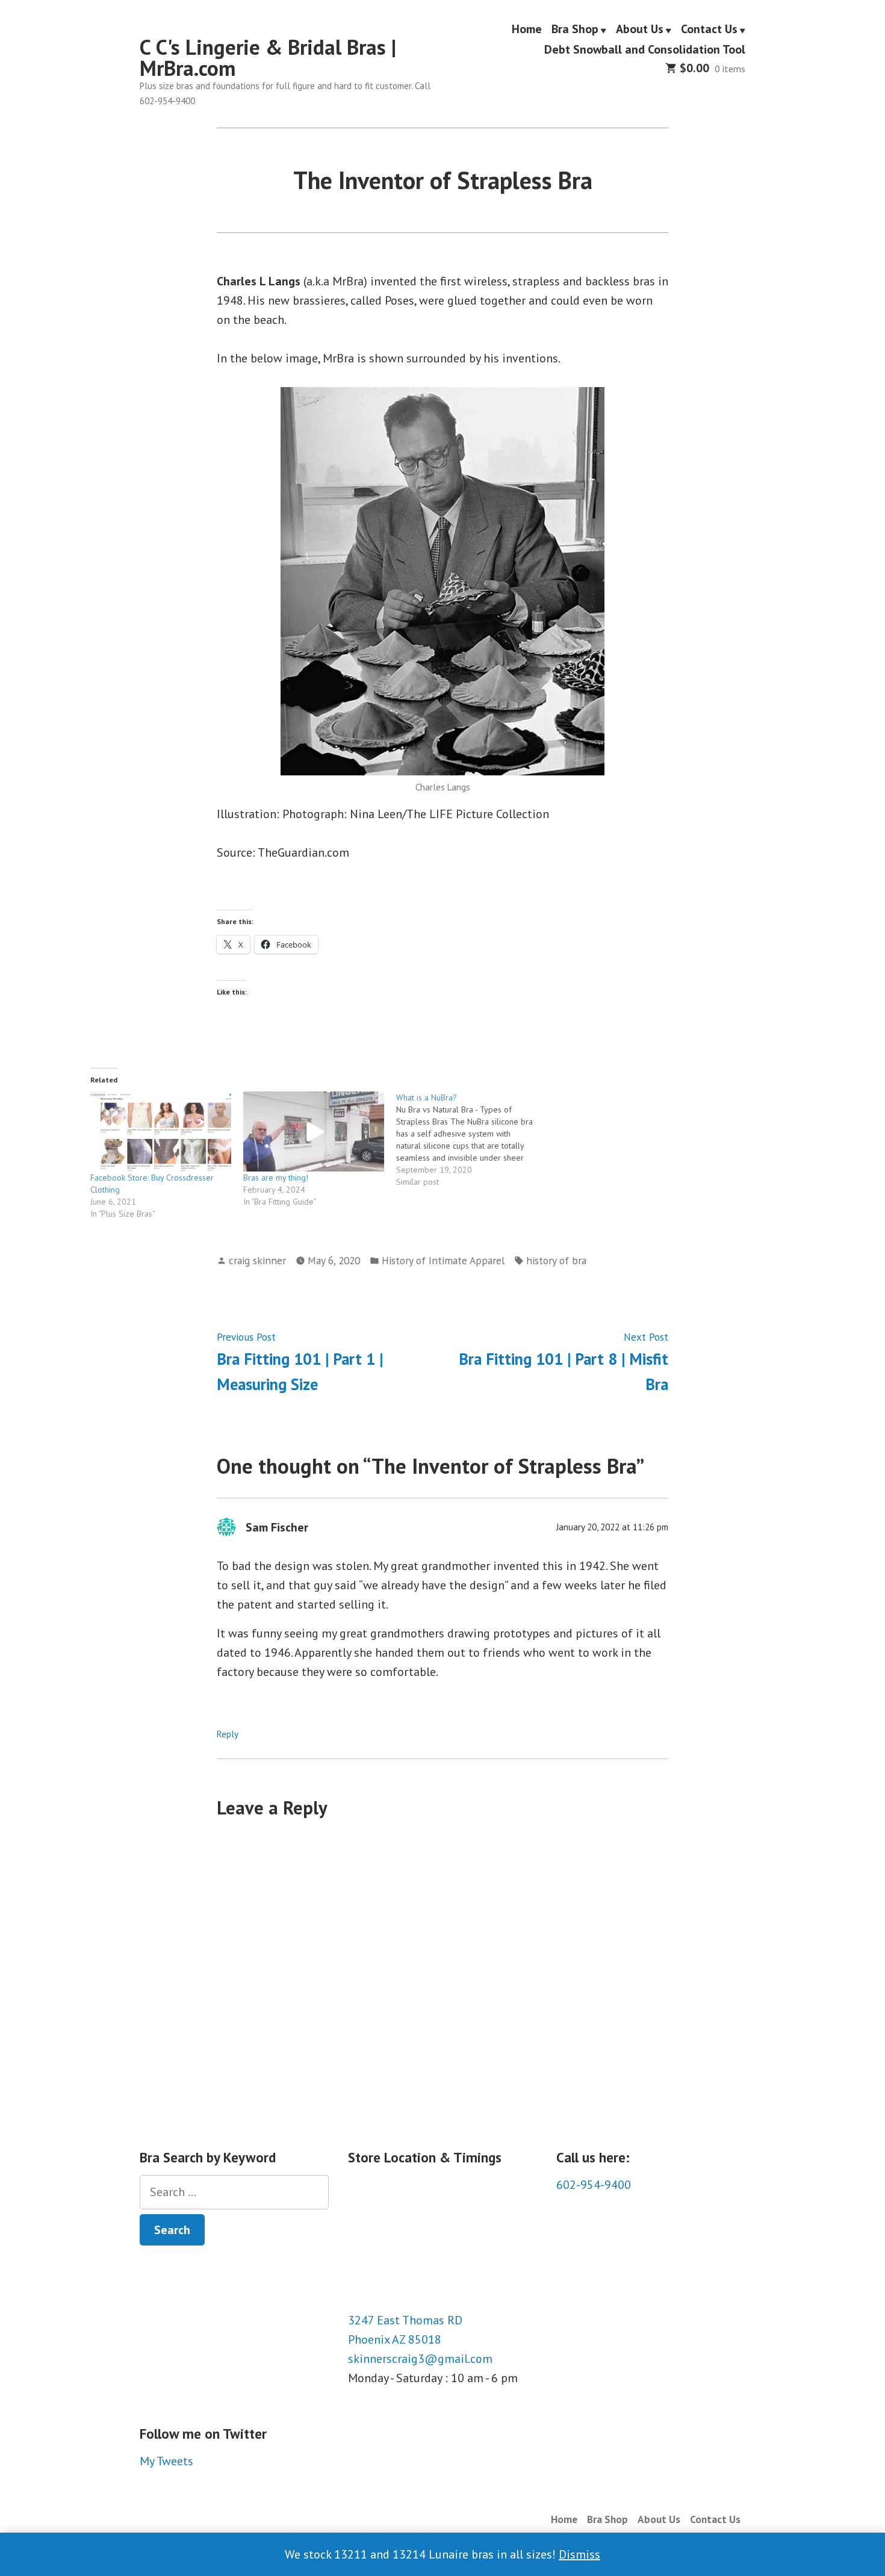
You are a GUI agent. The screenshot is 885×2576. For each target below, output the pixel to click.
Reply (228, 1734)
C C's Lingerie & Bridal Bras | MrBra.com (268, 57)
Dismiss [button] (579, 2554)
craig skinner (257, 1260)
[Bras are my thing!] (314, 1132)
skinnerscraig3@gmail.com (420, 2359)
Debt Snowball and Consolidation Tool (645, 49)
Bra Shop (575, 29)
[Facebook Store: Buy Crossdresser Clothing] (161, 1132)
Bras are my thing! (276, 1178)
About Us (640, 29)
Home (527, 29)
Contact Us (709, 29)
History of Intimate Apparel (443, 1260)
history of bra (556, 1260)
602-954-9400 (594, 2185)
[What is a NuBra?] (473, 1140)
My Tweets (166, 2461)
